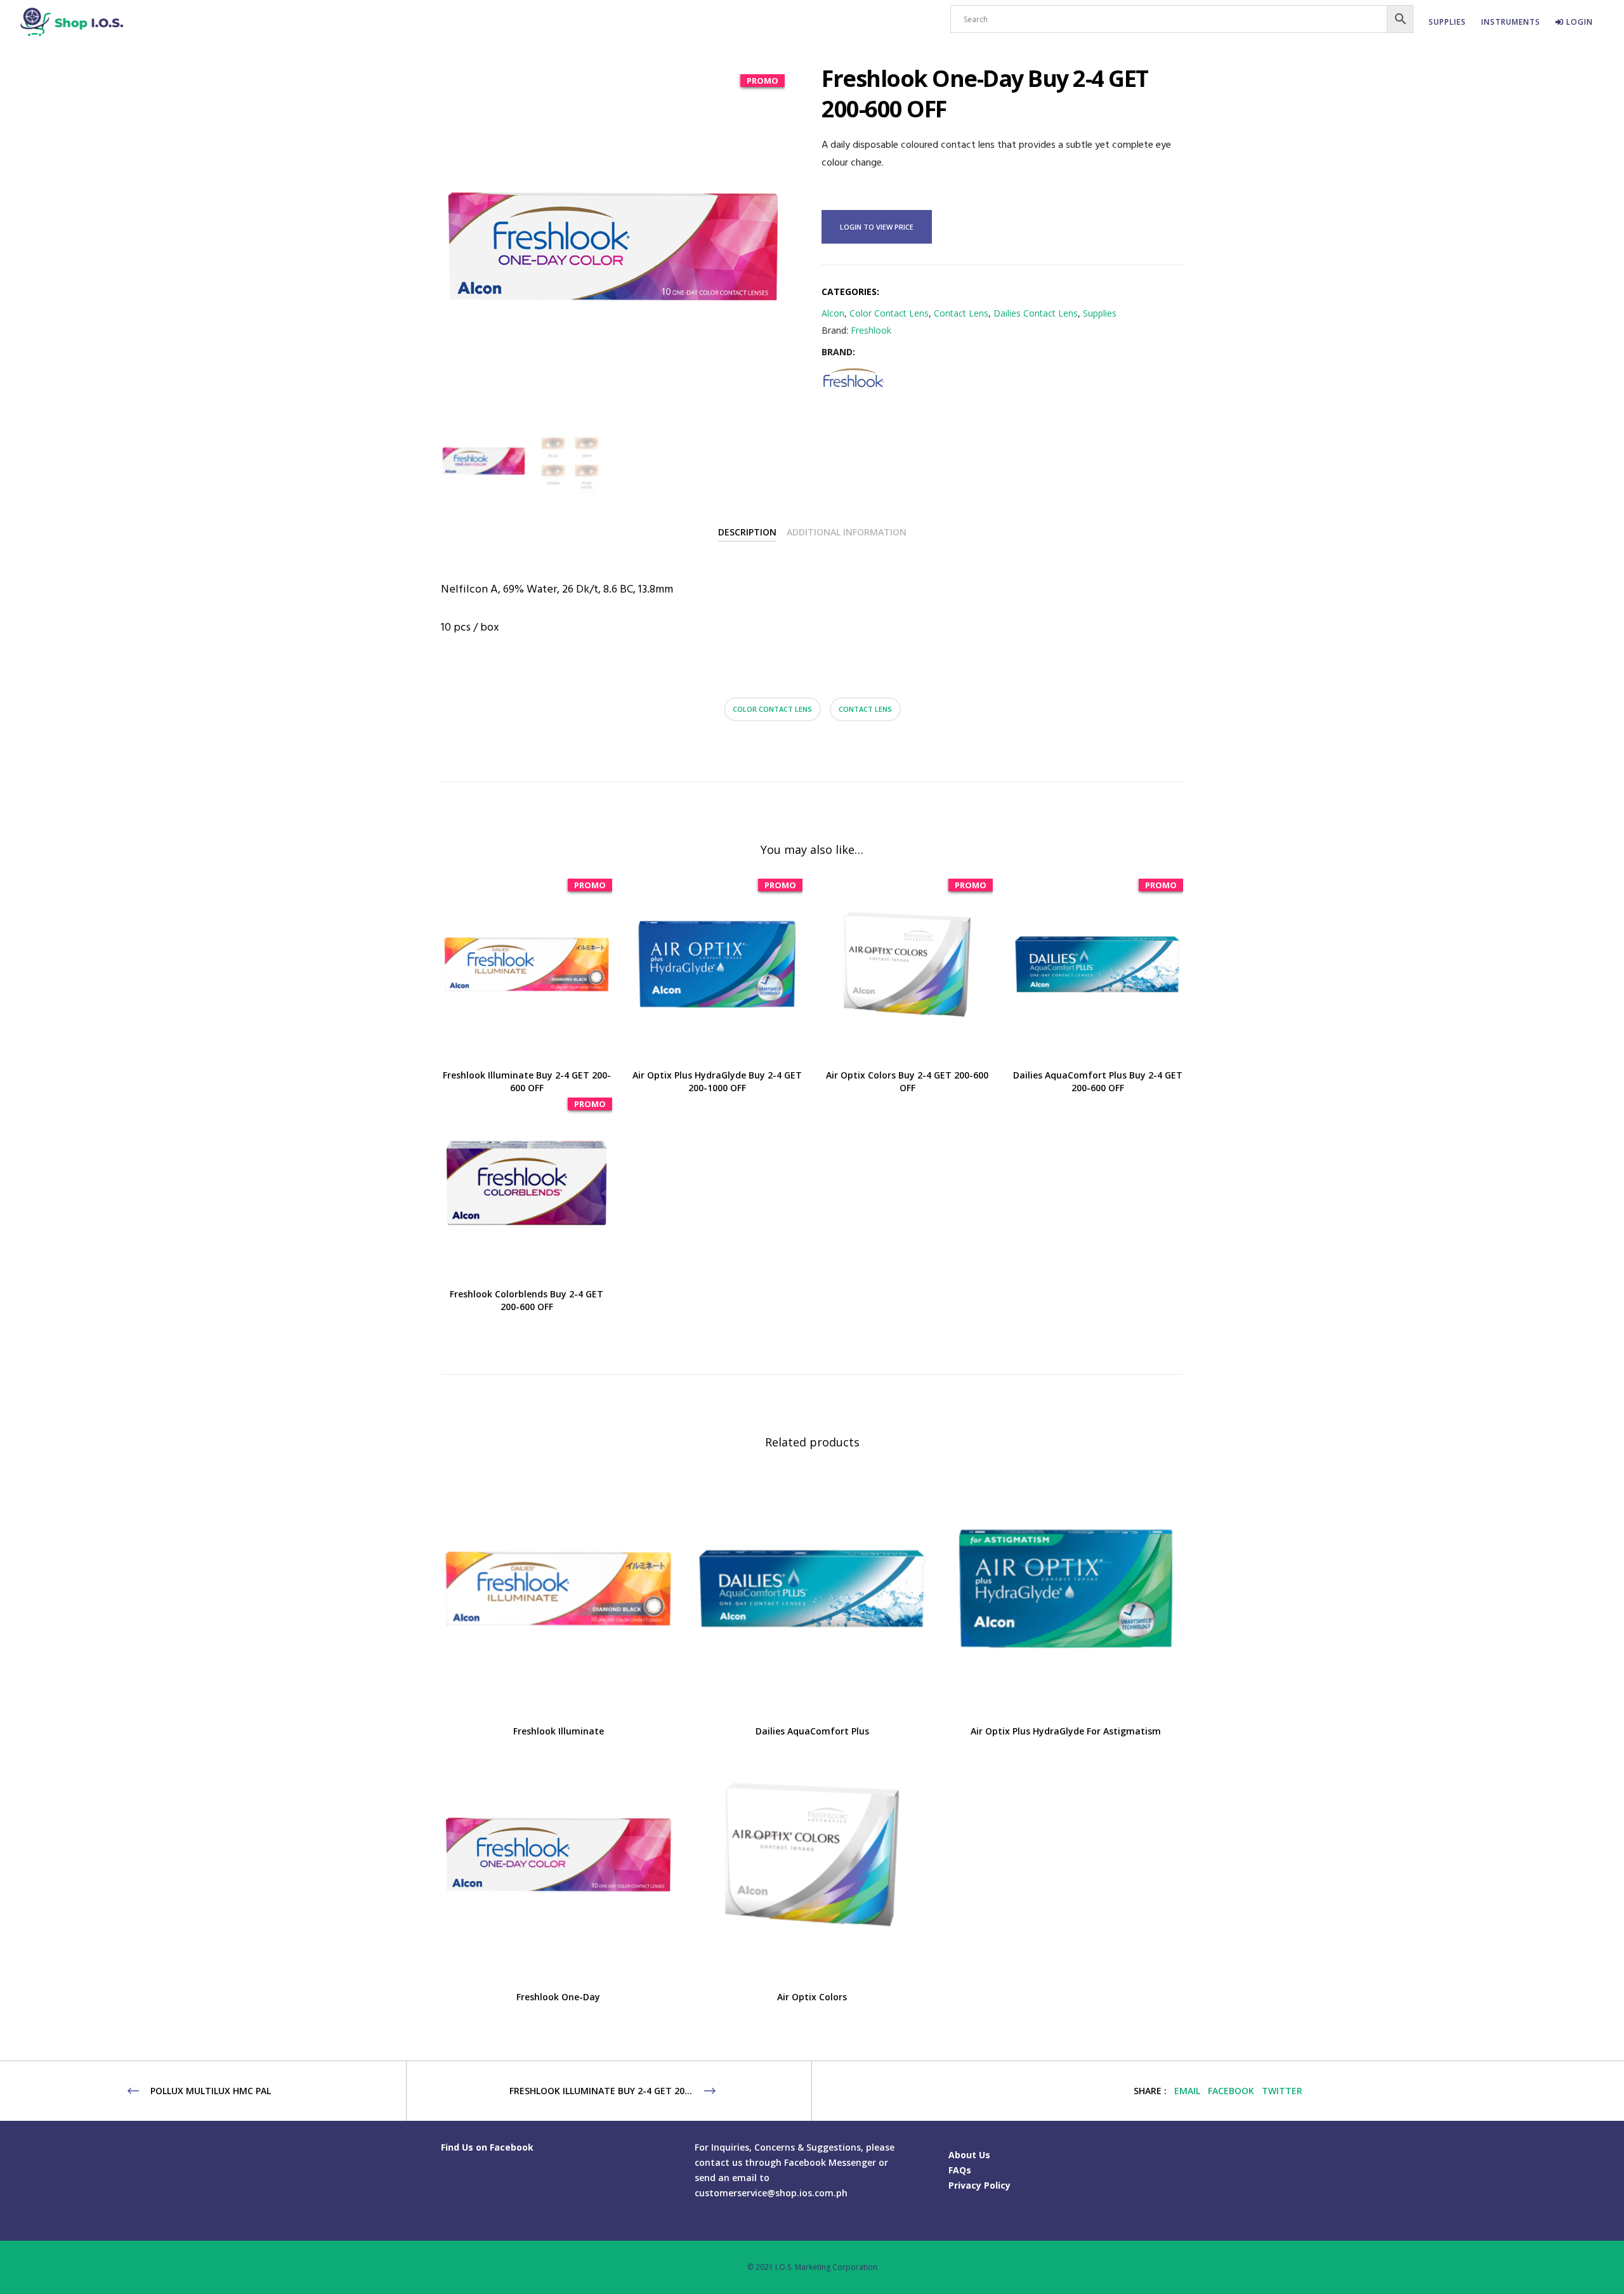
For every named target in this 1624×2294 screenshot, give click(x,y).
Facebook (1231, 2091)
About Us (969, 2155)
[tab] (747, 532)
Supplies (1100, 313)
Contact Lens (961, 313)
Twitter (1282, 2091)
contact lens (865, 709)
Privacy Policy (979, 2185)
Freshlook (871, 330)
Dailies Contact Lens (1036, 313)
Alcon (833, 313)
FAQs (960, 2170)
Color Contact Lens (889, 313)
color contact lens (772, 709)
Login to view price (877, 227)
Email (1187, 2091)
